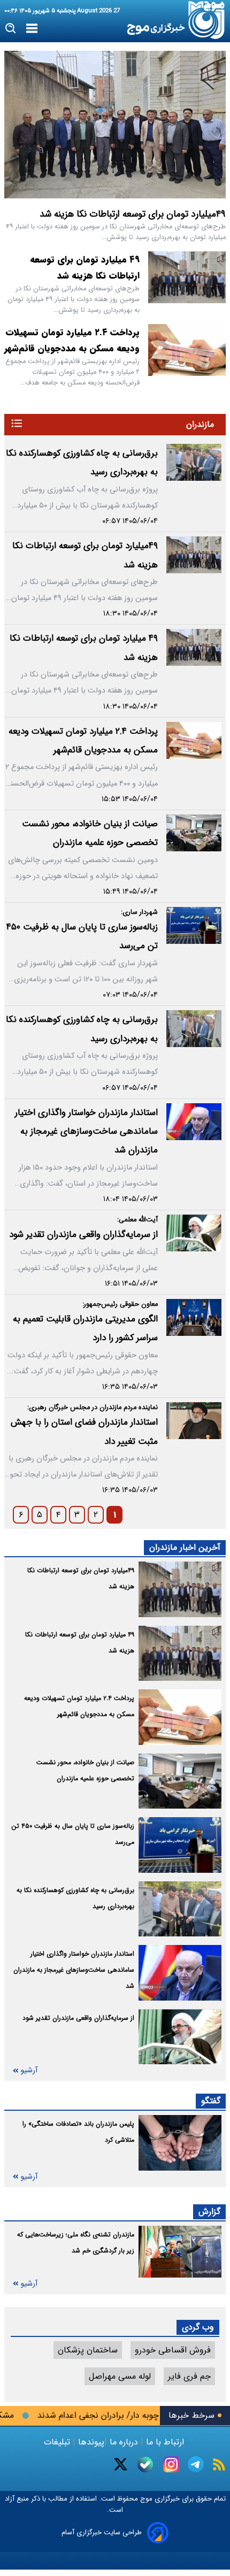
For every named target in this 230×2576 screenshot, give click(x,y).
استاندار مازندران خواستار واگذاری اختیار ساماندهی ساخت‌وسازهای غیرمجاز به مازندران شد (86, 1132)
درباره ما (124, 2442)
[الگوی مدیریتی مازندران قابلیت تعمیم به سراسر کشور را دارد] (194, 1317)
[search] (11, 29)
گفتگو (211, 2101)
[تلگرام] (196, 2464)
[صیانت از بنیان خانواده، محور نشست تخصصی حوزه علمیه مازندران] (194, 833)
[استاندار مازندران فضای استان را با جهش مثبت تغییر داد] (194, 1421)
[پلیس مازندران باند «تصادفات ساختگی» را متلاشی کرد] (180, 2143)
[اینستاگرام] (171, 2464)
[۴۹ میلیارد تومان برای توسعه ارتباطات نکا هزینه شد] (187, 277)
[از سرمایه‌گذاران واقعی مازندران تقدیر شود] (194, 1233)
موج (145, 2499)
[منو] (32, 29)
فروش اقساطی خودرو (173, 2350)
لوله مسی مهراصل (120, 2376)
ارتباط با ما (165, 2442)
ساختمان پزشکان (88, 2350)
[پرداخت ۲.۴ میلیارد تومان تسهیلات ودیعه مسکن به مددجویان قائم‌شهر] (187, 350)
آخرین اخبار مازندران (185, 1547)
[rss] (219, 2464)
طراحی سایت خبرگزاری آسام (102, 2532)
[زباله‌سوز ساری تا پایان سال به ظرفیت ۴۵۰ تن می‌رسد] (194, 925)
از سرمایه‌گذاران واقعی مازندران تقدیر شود (83, 1235)
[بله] (145, 2464)
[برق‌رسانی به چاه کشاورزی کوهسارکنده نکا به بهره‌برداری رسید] (194, 462)
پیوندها (90, 2442)
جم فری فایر (189, 2376)
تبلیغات (58, 2442)
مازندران (200, 424)
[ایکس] (121, 2464)
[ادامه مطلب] (17, 423)
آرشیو (29, 2070)
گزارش (209, 2212)
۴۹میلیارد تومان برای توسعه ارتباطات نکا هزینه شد (133, 214)
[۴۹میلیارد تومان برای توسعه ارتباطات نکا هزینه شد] (115, 125)
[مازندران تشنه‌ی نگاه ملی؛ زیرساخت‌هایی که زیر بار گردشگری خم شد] (180, 2252)
